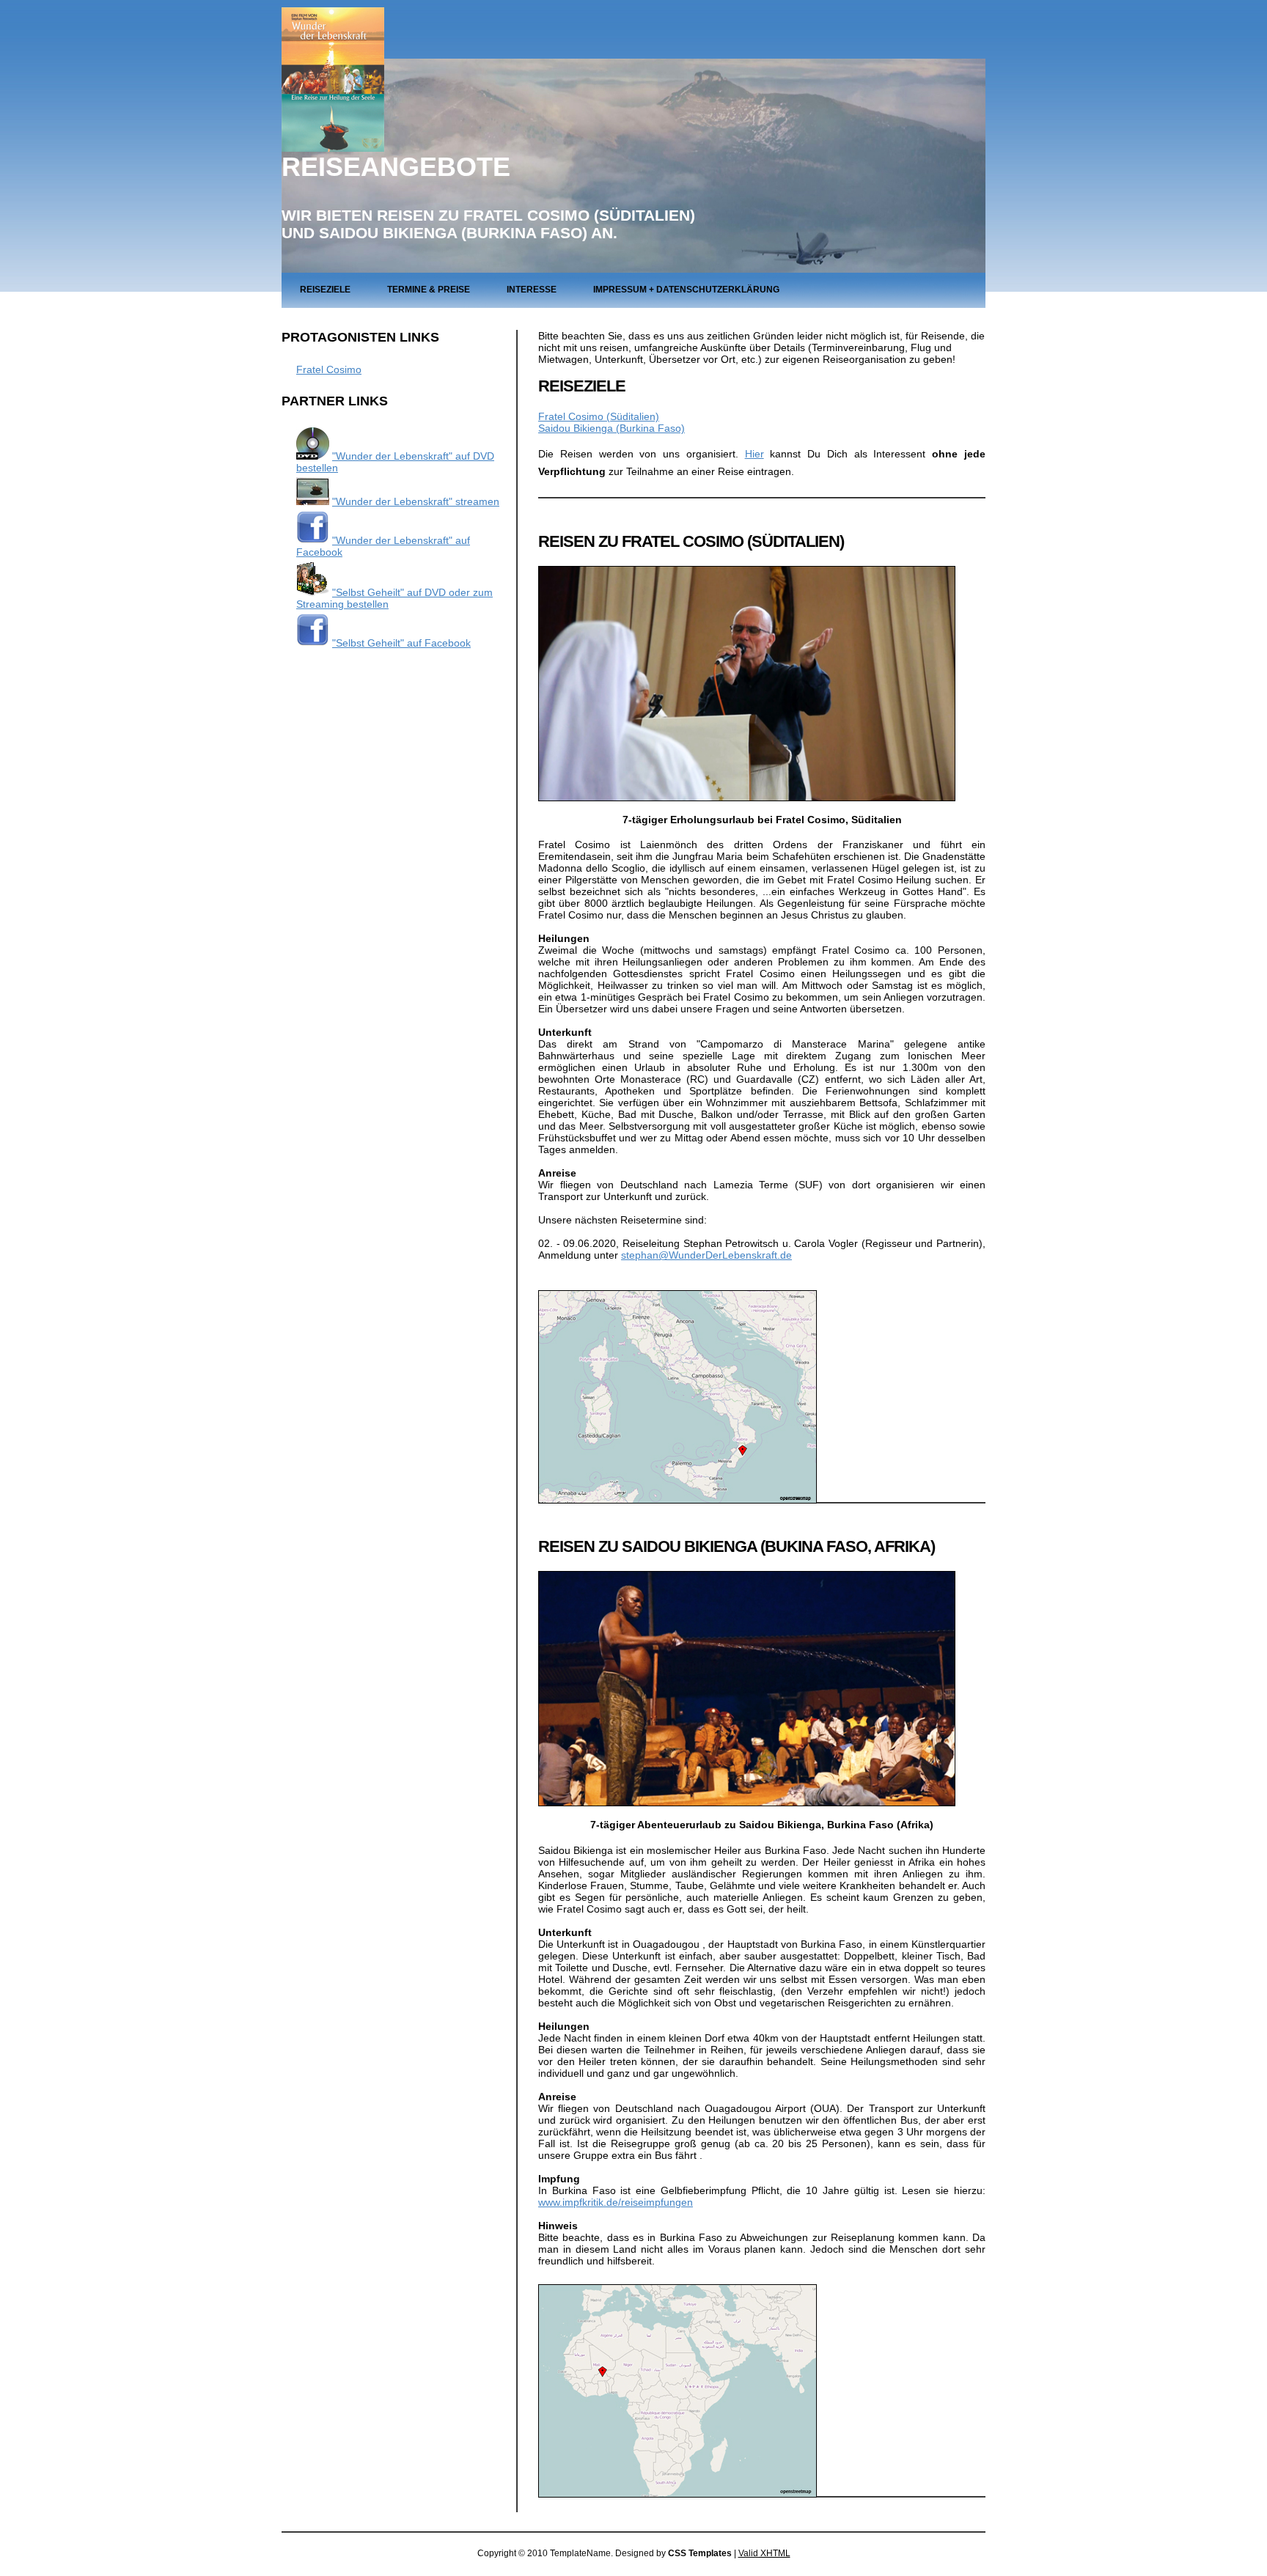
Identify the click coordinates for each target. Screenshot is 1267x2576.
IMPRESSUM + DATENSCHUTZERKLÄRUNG (686, 290)
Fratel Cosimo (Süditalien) (599, 416)
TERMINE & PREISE (429, 290)
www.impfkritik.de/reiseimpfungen (616, 2202)
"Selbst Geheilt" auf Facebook (401, 643)
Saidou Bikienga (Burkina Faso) (612, 428)
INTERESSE (532, 290)
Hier (754, 454)
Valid (764, 2553)
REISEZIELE (325, 290)
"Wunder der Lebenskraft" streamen (416, 501)
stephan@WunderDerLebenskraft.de (706, 1255)
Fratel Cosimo (329, 369)
